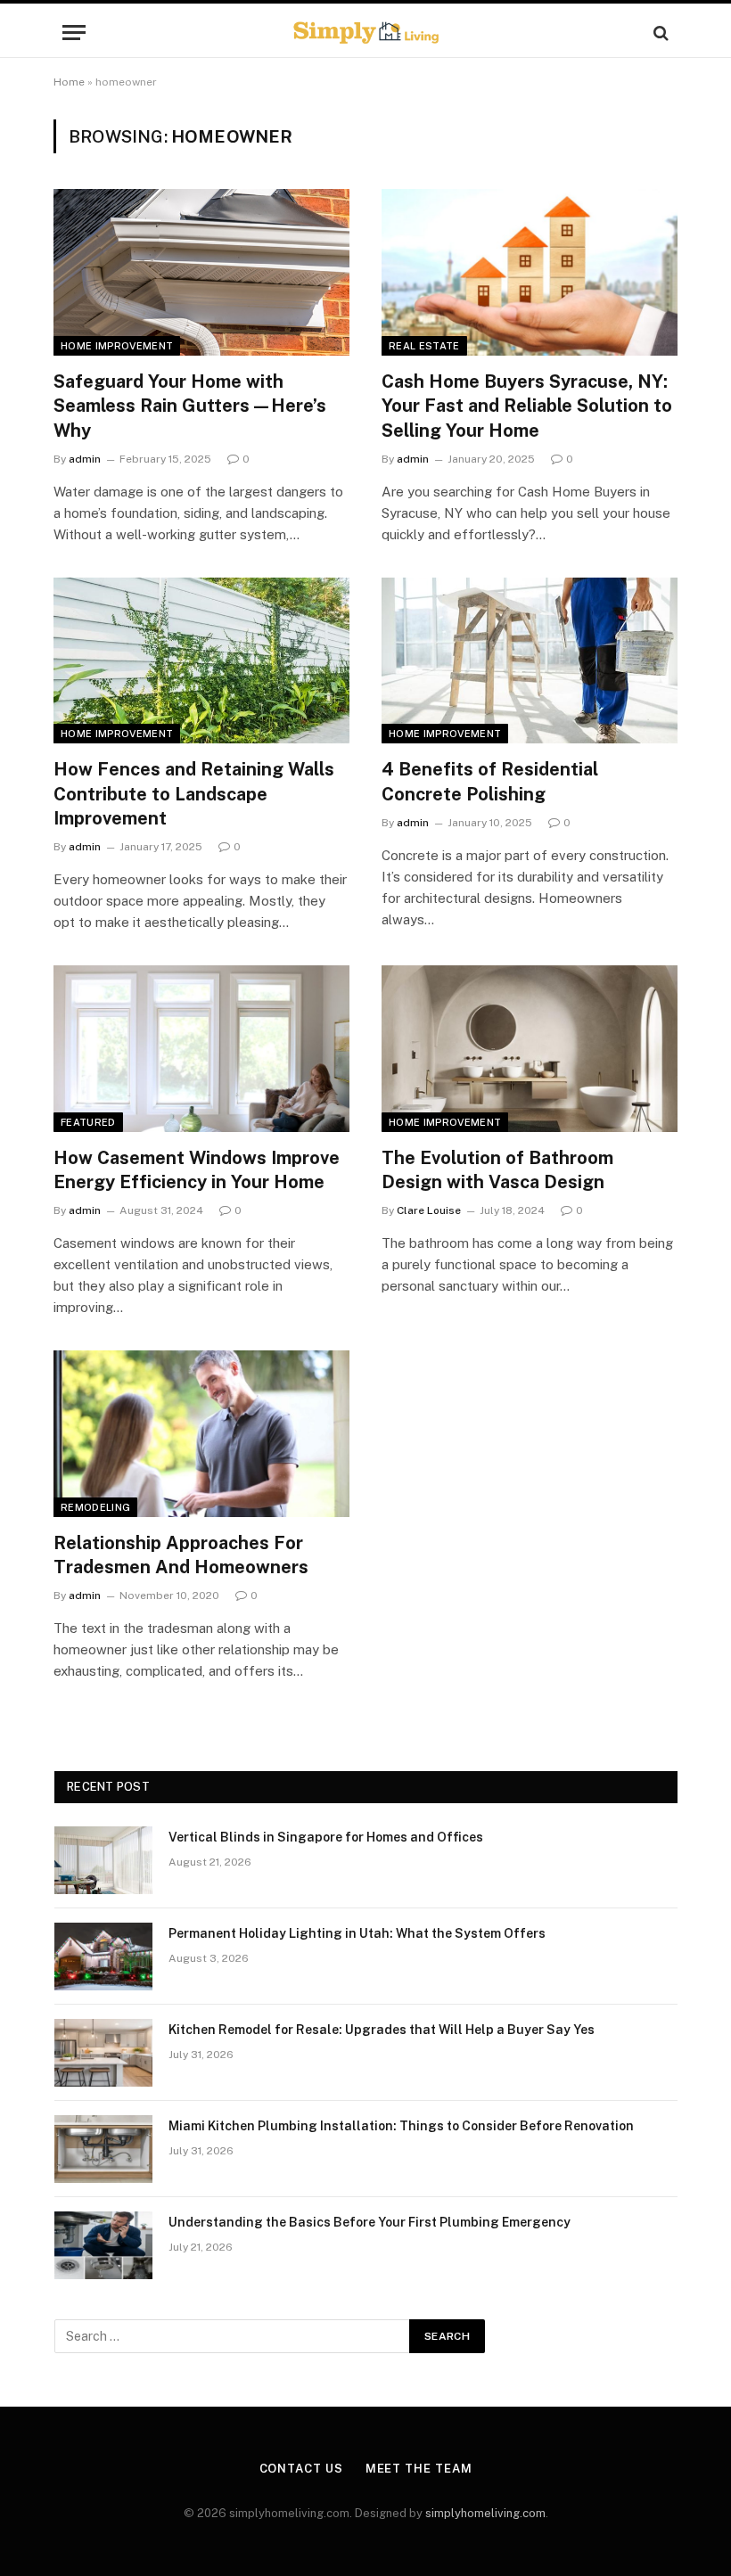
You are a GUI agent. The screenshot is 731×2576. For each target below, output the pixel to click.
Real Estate (424, 346)
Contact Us (301, 2469)
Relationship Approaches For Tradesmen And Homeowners (181, 1555)
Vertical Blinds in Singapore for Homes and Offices (326, 1837)
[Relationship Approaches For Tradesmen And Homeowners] (201, 1434)
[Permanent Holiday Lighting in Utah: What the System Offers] (103, 1957)
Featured (88, 1122)
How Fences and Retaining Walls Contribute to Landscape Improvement (194, 793)
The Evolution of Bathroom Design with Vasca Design (497, 1170)
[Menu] (74, 33)
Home (69, 82)
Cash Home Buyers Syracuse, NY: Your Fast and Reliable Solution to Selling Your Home (527, 406)
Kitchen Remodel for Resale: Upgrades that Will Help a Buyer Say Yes (382, 2030)
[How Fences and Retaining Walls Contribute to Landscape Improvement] (201, 661)
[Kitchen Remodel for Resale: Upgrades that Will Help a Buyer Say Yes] (103, 2053)
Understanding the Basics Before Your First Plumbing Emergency (370, 2222)
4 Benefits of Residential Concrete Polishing (490, 781)
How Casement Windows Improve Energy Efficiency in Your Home (197, 1170)
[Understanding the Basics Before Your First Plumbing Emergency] (103, 2245)
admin (85, 459)
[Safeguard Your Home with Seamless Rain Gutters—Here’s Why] (201, 272)
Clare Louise (429, 1210)
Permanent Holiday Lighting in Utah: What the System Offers (357, 1933)
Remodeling (95, 1507)
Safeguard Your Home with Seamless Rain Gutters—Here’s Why (190, 406)
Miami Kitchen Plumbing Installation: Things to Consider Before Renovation (401, 2126)
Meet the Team (419, 2469)
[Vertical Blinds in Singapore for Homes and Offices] (103, 1860)
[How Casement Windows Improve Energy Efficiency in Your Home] (201, 1049)
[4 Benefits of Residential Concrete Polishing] (530, 661)
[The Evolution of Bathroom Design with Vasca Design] (530, 1049)
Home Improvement (117, 346)
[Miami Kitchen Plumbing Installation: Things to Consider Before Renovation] (103, 2149)
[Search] (659, 33)
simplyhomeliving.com (485, 2513)
